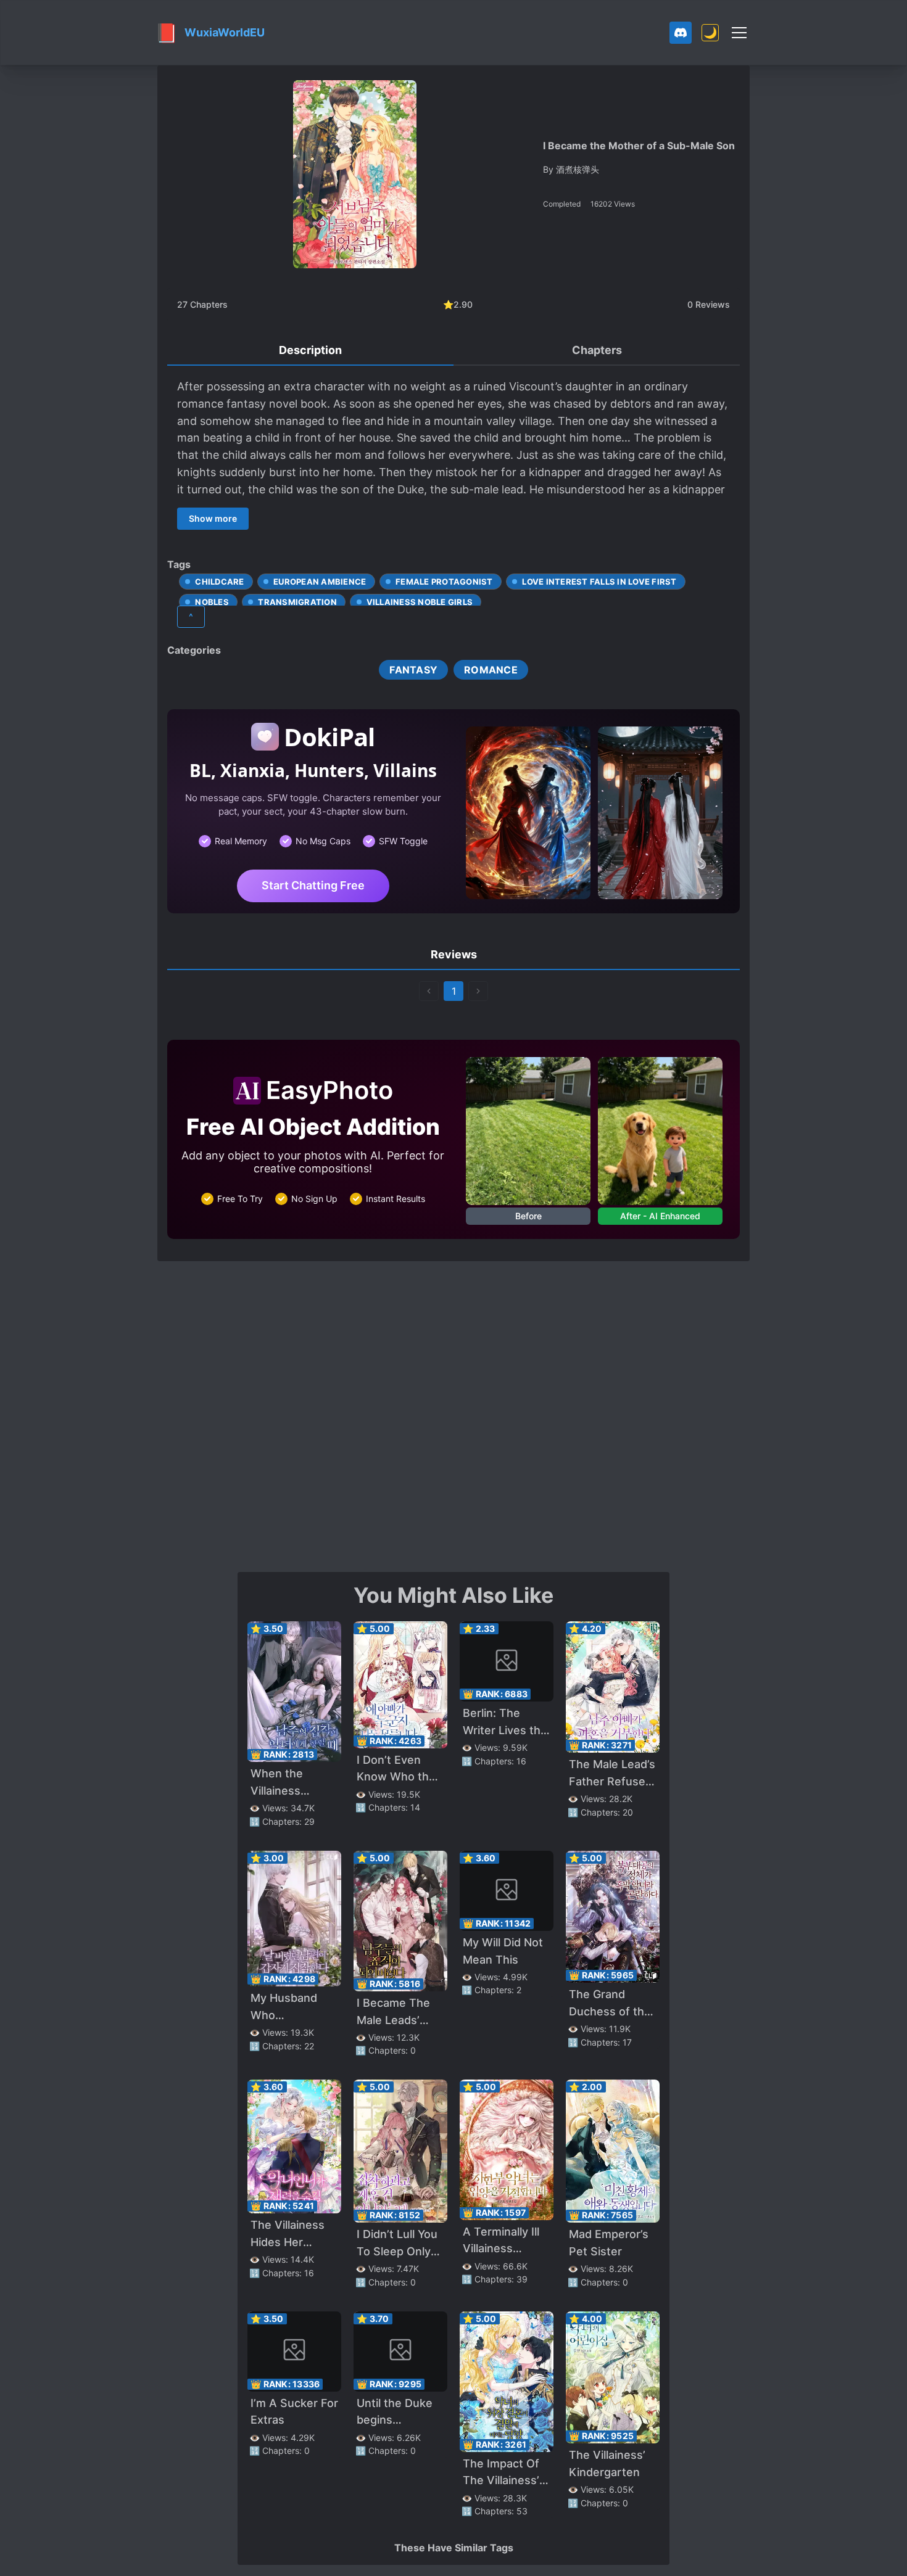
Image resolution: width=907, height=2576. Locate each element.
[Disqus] (453, 1415)
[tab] (310, 351)
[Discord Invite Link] (681, 33)
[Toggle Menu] (739, 33)
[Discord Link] (681, 33)
